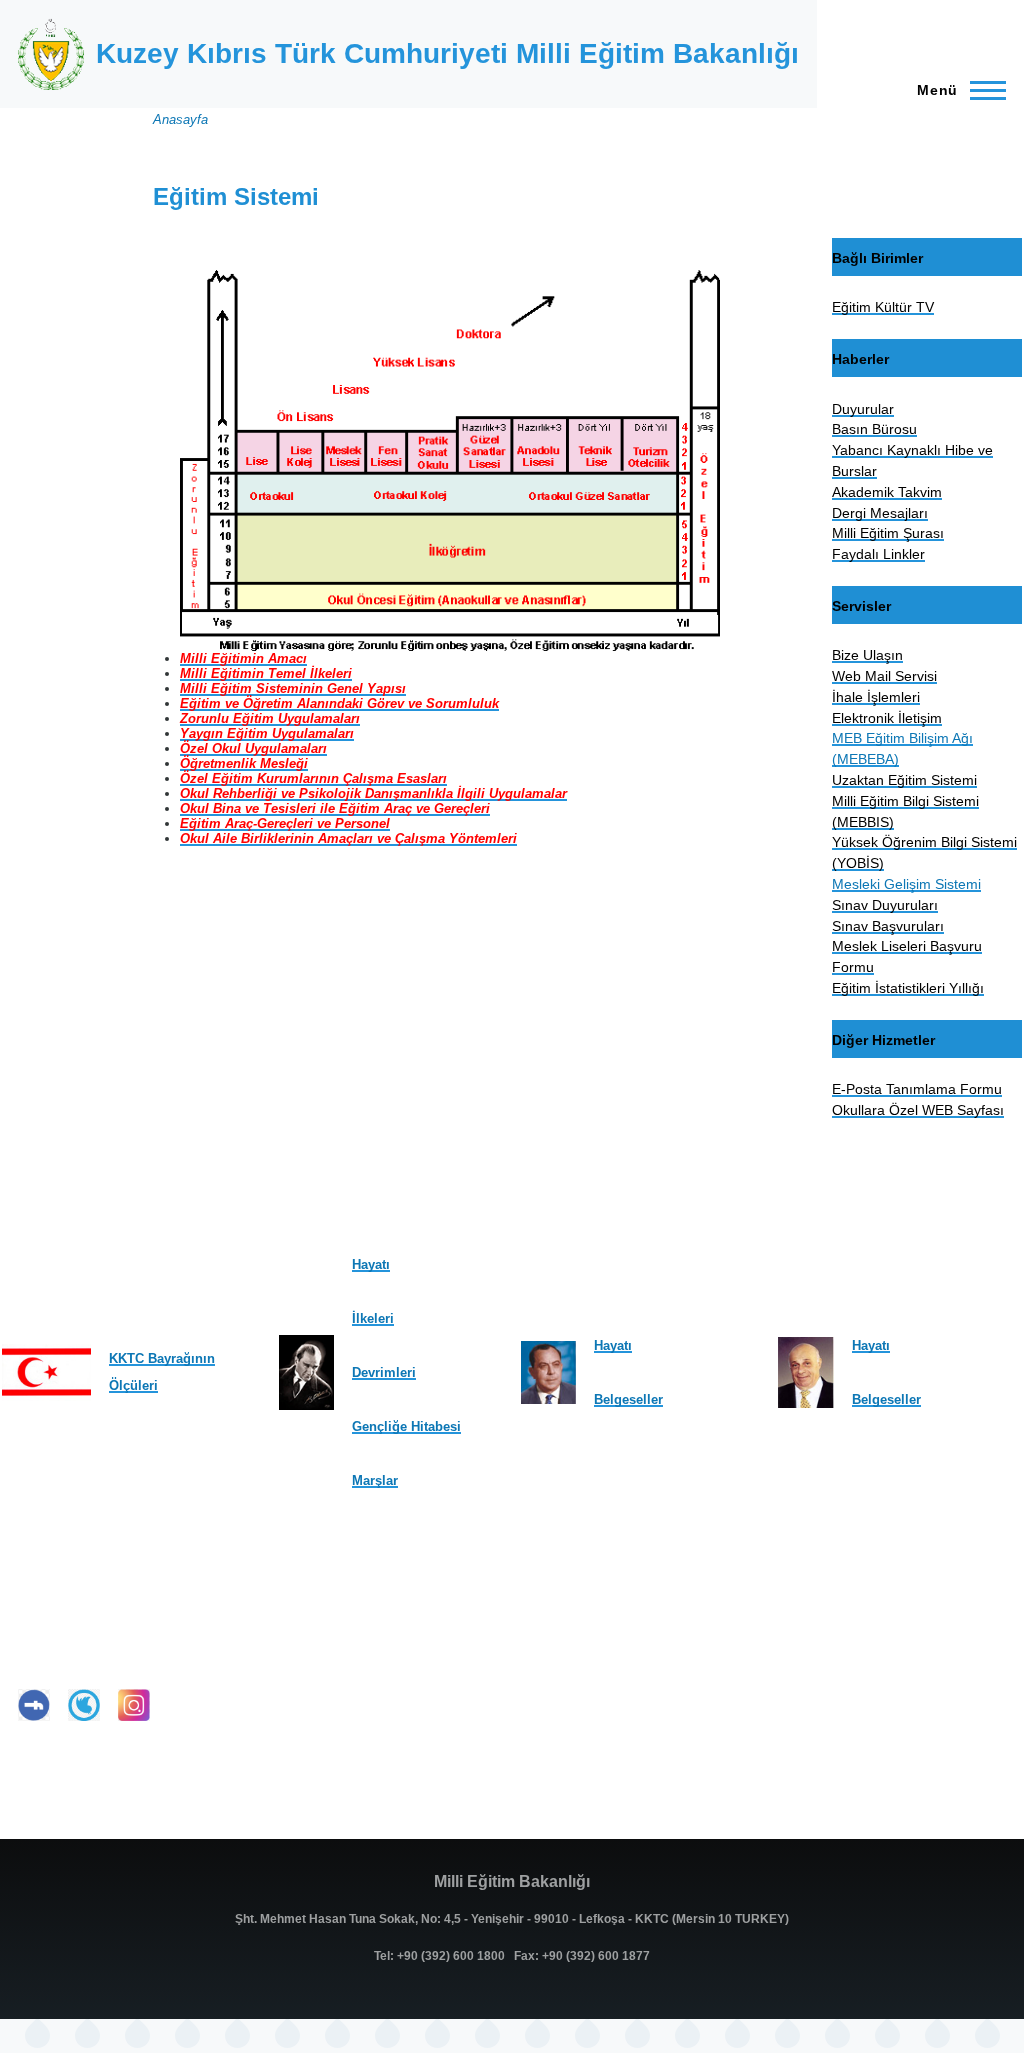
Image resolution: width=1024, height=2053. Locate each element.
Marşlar (375, 1480)
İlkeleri (373, 1318)
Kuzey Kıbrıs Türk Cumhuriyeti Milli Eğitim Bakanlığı (447, 53)
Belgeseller (628, 1399)
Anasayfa (180, 119)
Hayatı (371, 1264)
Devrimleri (384, 1372)
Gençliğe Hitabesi (406, 1426)
